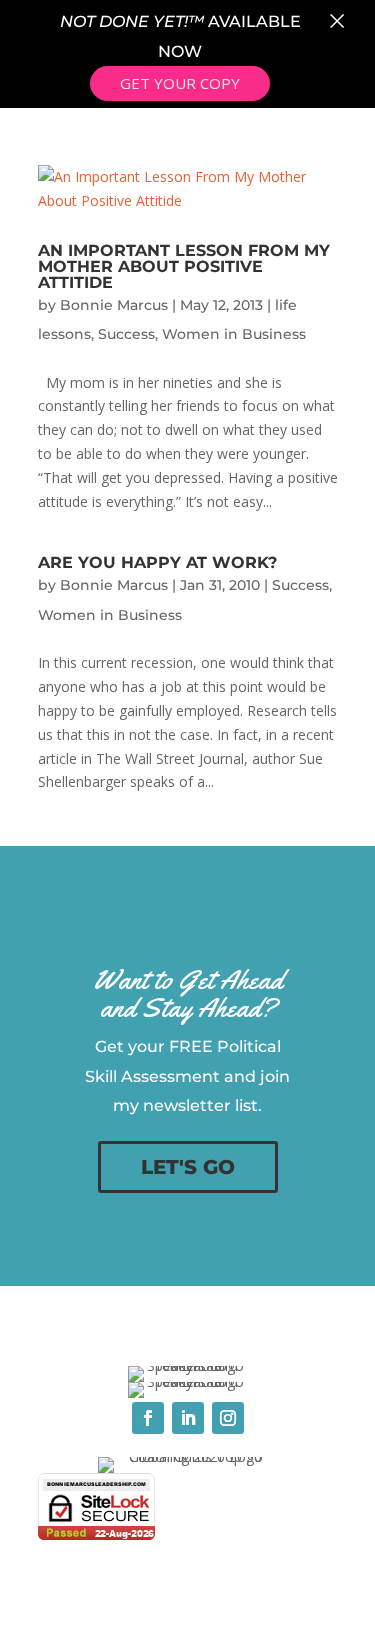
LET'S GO (188, 1167)
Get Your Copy (180, 83)
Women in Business (234, 334)
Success (126, 334)
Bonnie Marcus (114, 305)
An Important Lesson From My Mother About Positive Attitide (184, 266)
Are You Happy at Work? (157, 562)
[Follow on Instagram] (228, 1418)
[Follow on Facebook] (148, 1418)
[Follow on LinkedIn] (188, 1418)
